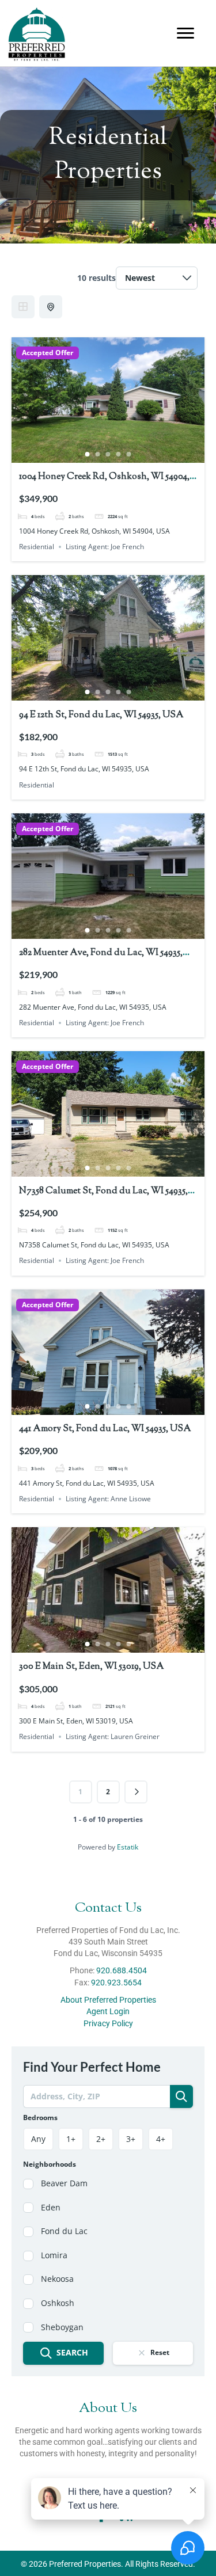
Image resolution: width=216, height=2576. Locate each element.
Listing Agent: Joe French (105, 547)
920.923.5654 (116, 1983)
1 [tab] (88, 454)
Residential (37, 547)
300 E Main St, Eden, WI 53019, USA (92, 1667)
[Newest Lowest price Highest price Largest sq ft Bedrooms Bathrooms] (157, 278)
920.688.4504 (122, 1971)
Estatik (128, 1847)
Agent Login (108, 2012)
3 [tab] (108, 454)
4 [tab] (119, 454)
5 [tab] (129, 454)
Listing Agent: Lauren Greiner (113, 1736)
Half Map (51, 307)
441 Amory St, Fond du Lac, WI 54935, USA (105, 1429)
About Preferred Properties (108, 2000)
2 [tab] (98, 454)
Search (72, 2352)
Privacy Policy (108, 2023)
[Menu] (185, 33)
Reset (160, 2353)
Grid (23, 307)
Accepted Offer (48, 353)
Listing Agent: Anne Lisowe (108, 1499)
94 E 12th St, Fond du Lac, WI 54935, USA (101, 715)
